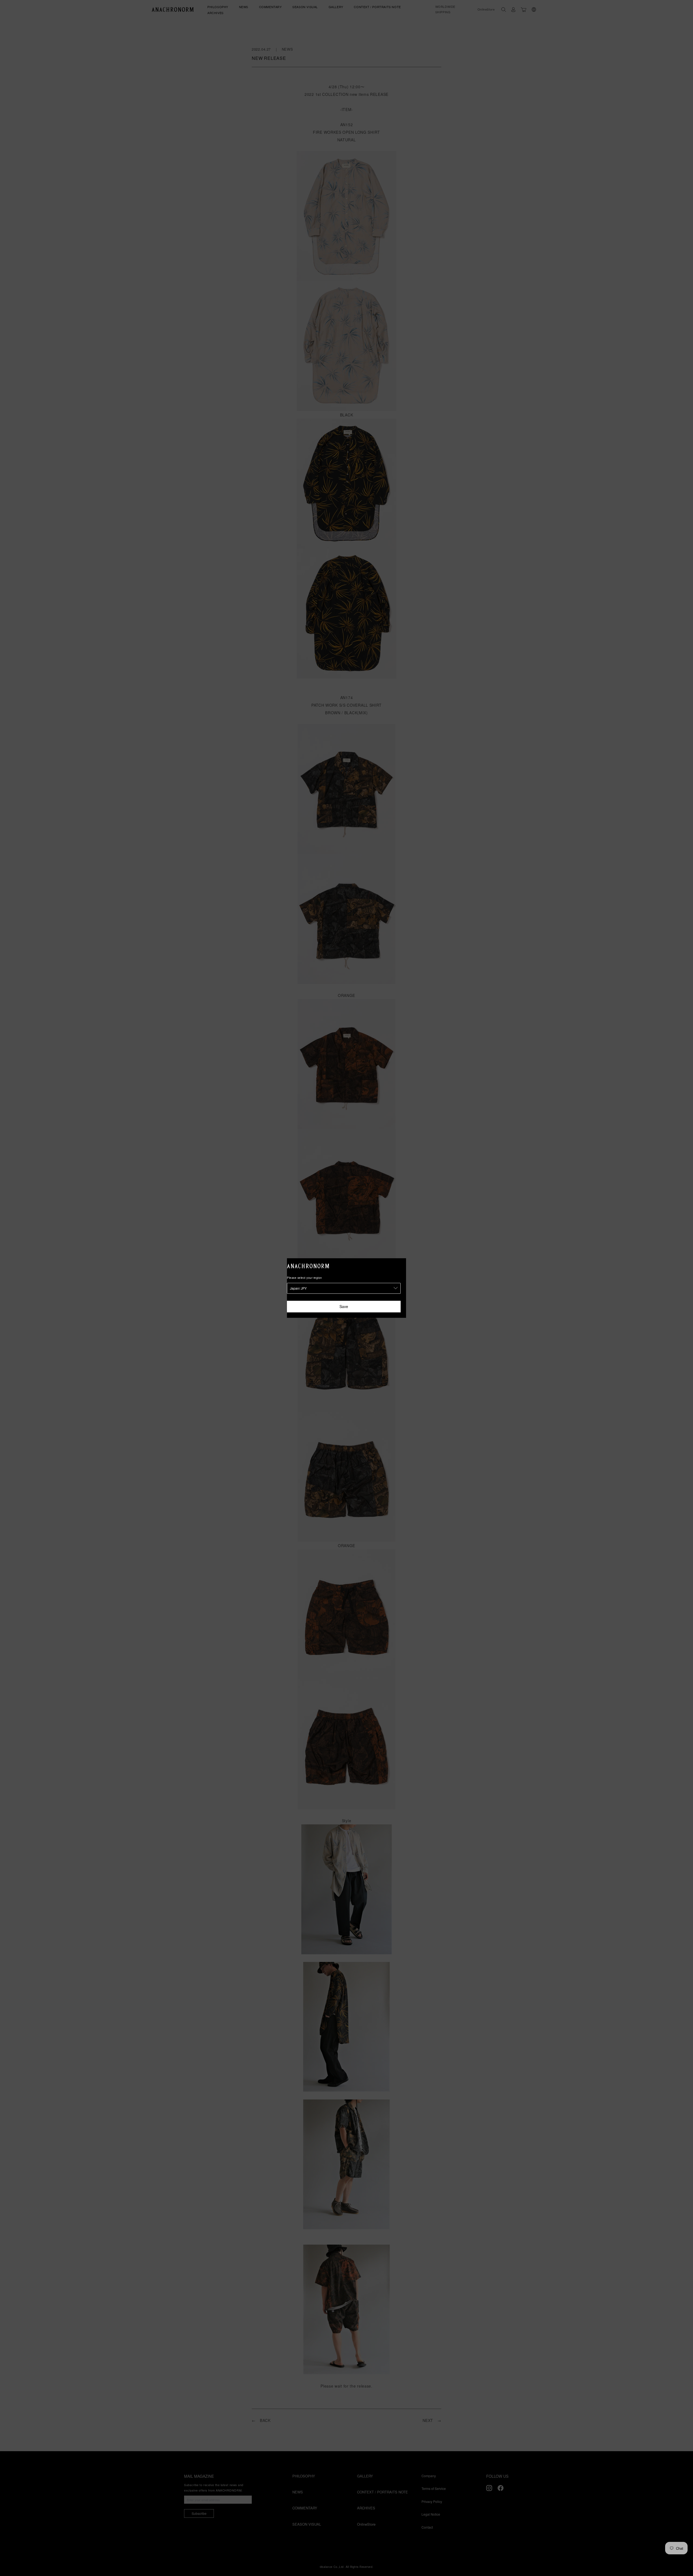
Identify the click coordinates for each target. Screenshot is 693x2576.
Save (344, 1306)
